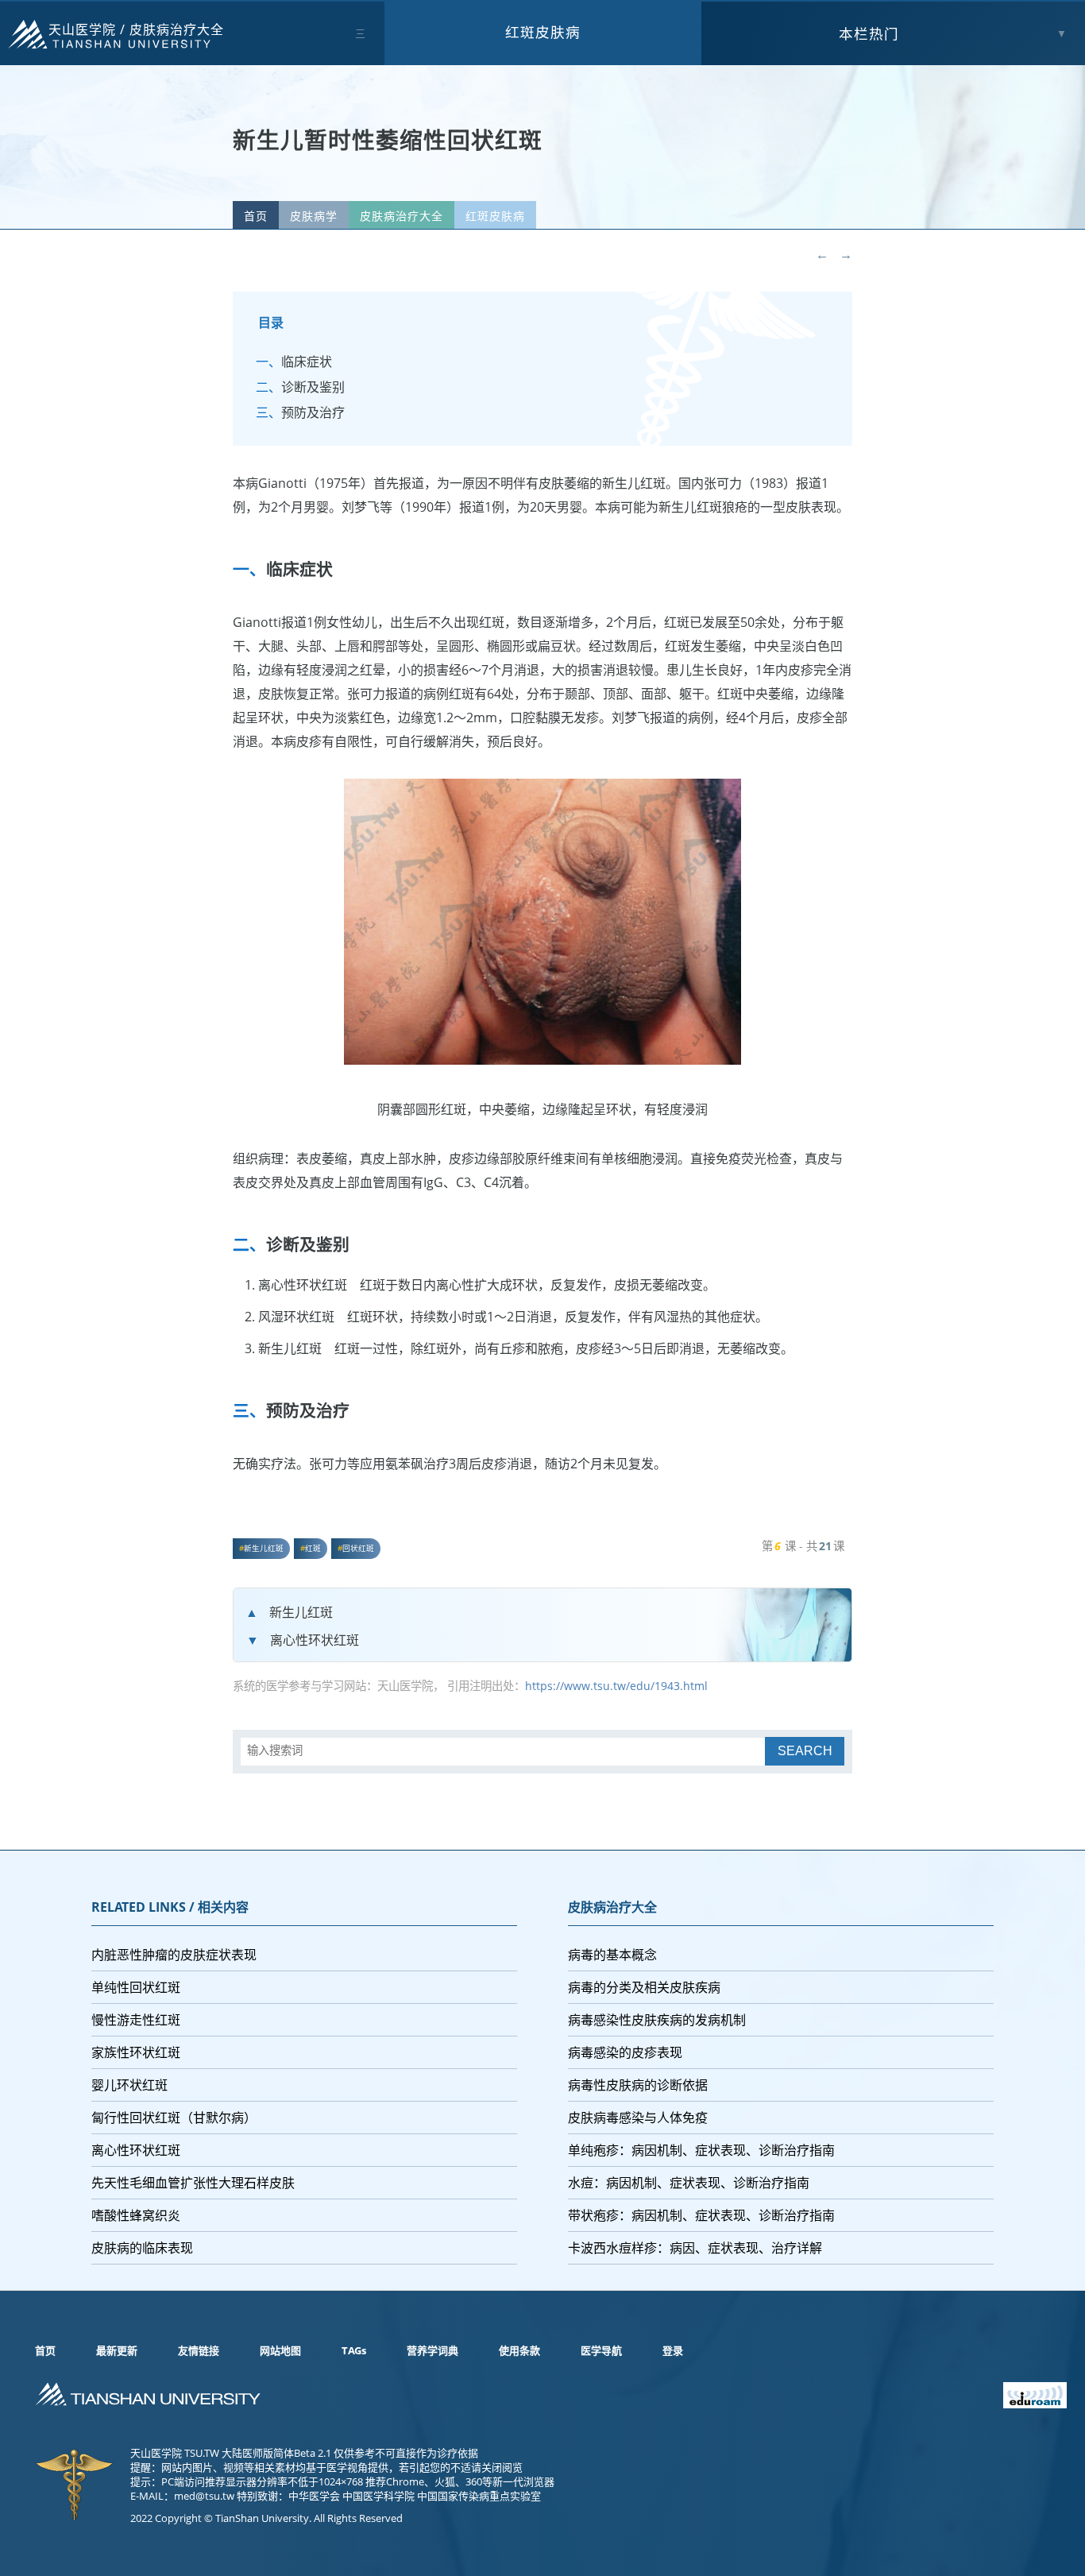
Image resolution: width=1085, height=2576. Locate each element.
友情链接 (199, 2350)
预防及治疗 (313, 412)
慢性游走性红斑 (136, 2020)
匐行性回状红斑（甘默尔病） (174, 2118)
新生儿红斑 (264, 1548)
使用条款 (519, 2350)
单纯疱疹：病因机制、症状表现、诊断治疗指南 (701, 2150)
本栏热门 (869, 33)
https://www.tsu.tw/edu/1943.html (616, 1686)
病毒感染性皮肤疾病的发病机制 (657, 2020)
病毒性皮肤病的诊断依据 (638, 2085)
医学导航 (601, 2350)
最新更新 (117, 2350)
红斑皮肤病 (543, 32)
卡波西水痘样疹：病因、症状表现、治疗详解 (695, 2248)
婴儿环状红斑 (129, 2085)
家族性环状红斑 (136, 2052)
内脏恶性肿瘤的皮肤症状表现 (174, 1955)
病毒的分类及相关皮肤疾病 (644, 1987)
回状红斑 (358, 1548)
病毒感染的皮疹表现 (625, 2052)
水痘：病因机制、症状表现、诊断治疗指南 (689, 2183)
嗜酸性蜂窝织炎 (136, 2215)
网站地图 (280, 2350)
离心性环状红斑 (315, 1640)
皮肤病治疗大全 (177, 29)
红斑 (313, 1548)
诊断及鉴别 (313, 387)
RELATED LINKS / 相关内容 (170, 1907)
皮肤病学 (314, 216)
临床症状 (307, 362)
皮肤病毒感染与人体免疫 (638, 2118)
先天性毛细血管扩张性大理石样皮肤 (193, 2183)
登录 (673, 2350)
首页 (256, 216)
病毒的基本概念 (612, 1955)
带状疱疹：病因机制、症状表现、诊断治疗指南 (701, 2215)
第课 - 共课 (803, 1546)
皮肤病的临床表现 (142, 2248)
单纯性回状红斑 (136, 1987)
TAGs (354, 2350)
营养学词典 (432, 2350)
